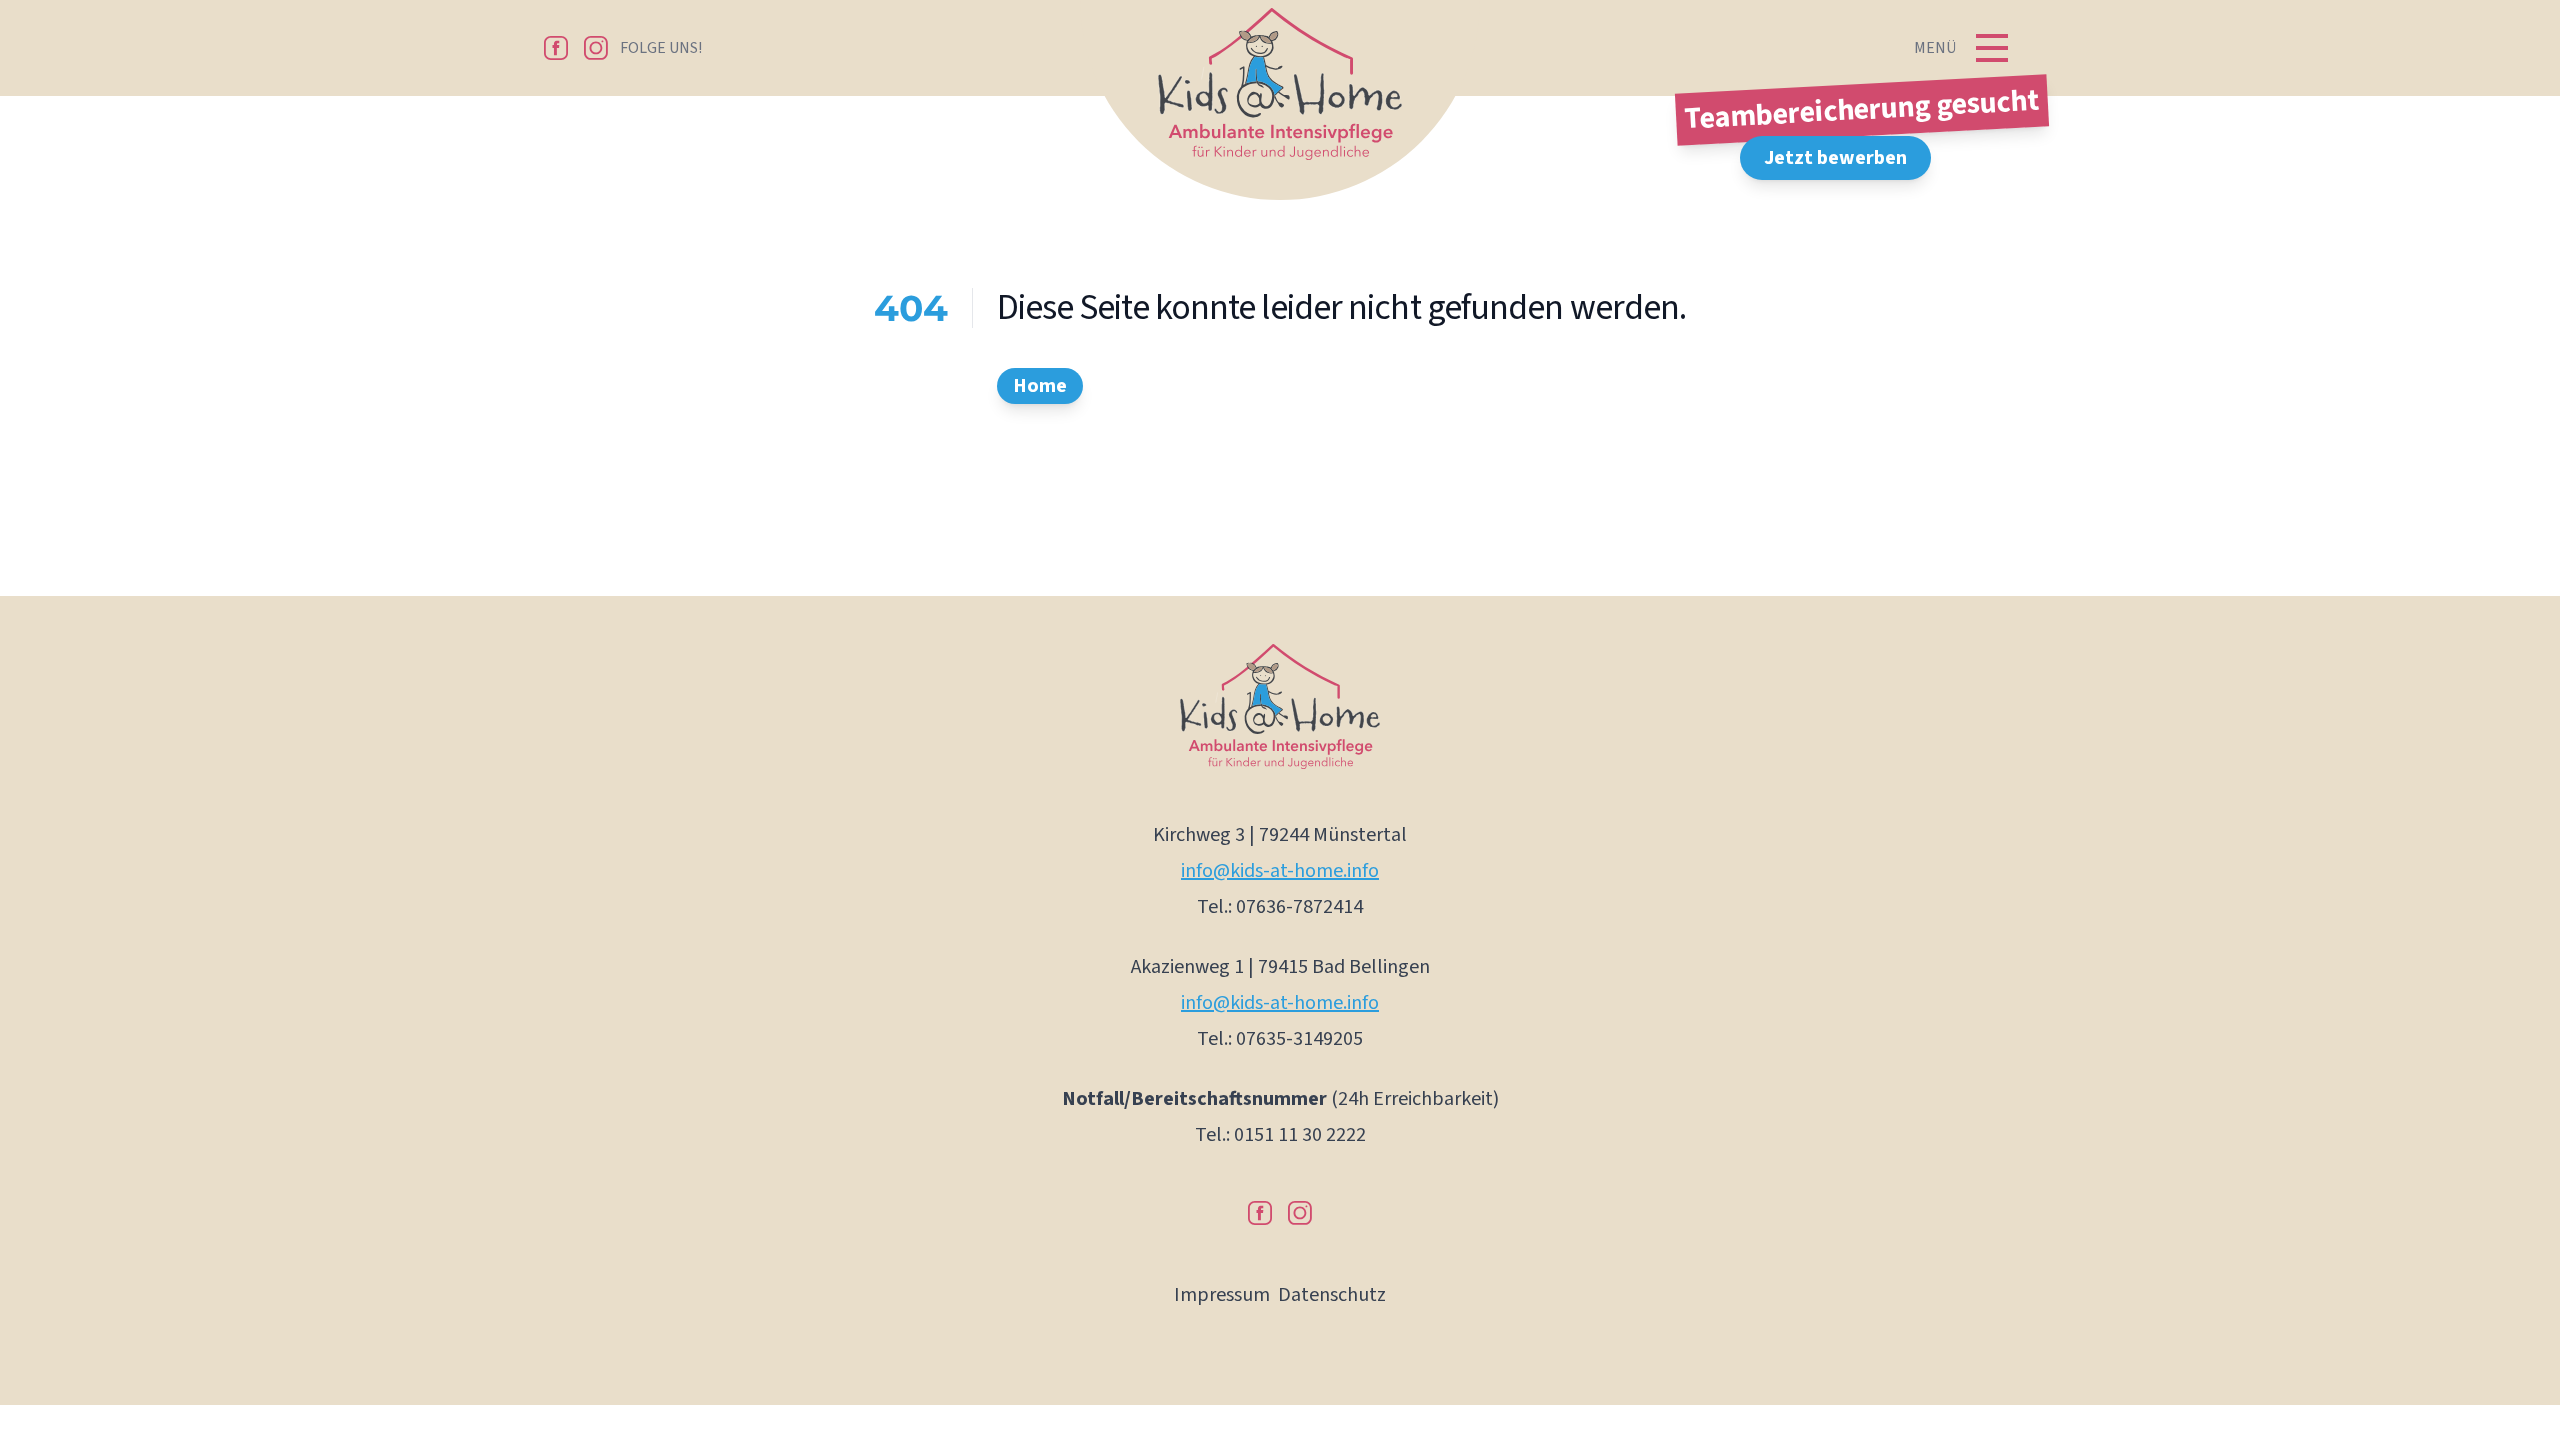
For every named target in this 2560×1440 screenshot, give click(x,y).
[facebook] (556, 48)
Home (1040, 386)
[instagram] (596, 48)
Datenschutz (1332, 1295)
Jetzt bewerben (1835, 158)
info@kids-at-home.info (1280, 871)
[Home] (1280, 104)
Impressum (1222, 1295)
